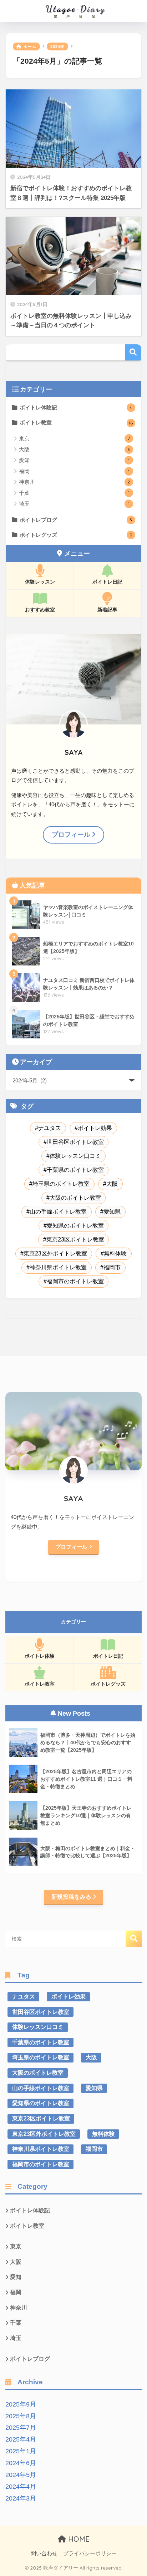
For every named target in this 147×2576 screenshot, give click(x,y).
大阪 (74, 449)
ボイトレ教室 (76, 422)
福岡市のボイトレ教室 (75, 1281)
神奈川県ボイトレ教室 (58, 1267)
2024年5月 (21, 2475)
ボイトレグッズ (76, 535)
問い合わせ (44, 2553)
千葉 (74, 493)
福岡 (74, 471)
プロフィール (71, 835)
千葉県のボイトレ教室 (75, 1170)
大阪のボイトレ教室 (75, 1198)
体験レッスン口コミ (75, 1156)
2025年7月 (21, 2428)
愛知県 (112, 1212)
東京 (74, 439)
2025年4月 (21, 2439)
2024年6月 (21, 2463)
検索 (133, 352)
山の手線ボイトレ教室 (58, 1212)
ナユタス (50, 1128)
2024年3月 (21, 2498)
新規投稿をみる (71, 1897)
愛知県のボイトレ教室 (75, 1226)
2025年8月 (21, 2416)
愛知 (74, 460)
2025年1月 (21, 2451)
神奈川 (74, 482)
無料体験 (115, 1253)
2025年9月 (21, 2404)
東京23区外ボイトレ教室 (55, 1253)
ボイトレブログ (76, 520)
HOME (78, 2539)
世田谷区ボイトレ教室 (75, 1142)
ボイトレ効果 (95, 1128)
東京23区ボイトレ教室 (75, 1240)
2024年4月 (21, 2487)
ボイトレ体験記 (76, 407)
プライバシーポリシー (90, 2553)
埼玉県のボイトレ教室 (61, 1184)
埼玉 (74, 504)
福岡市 (112, 1267)
